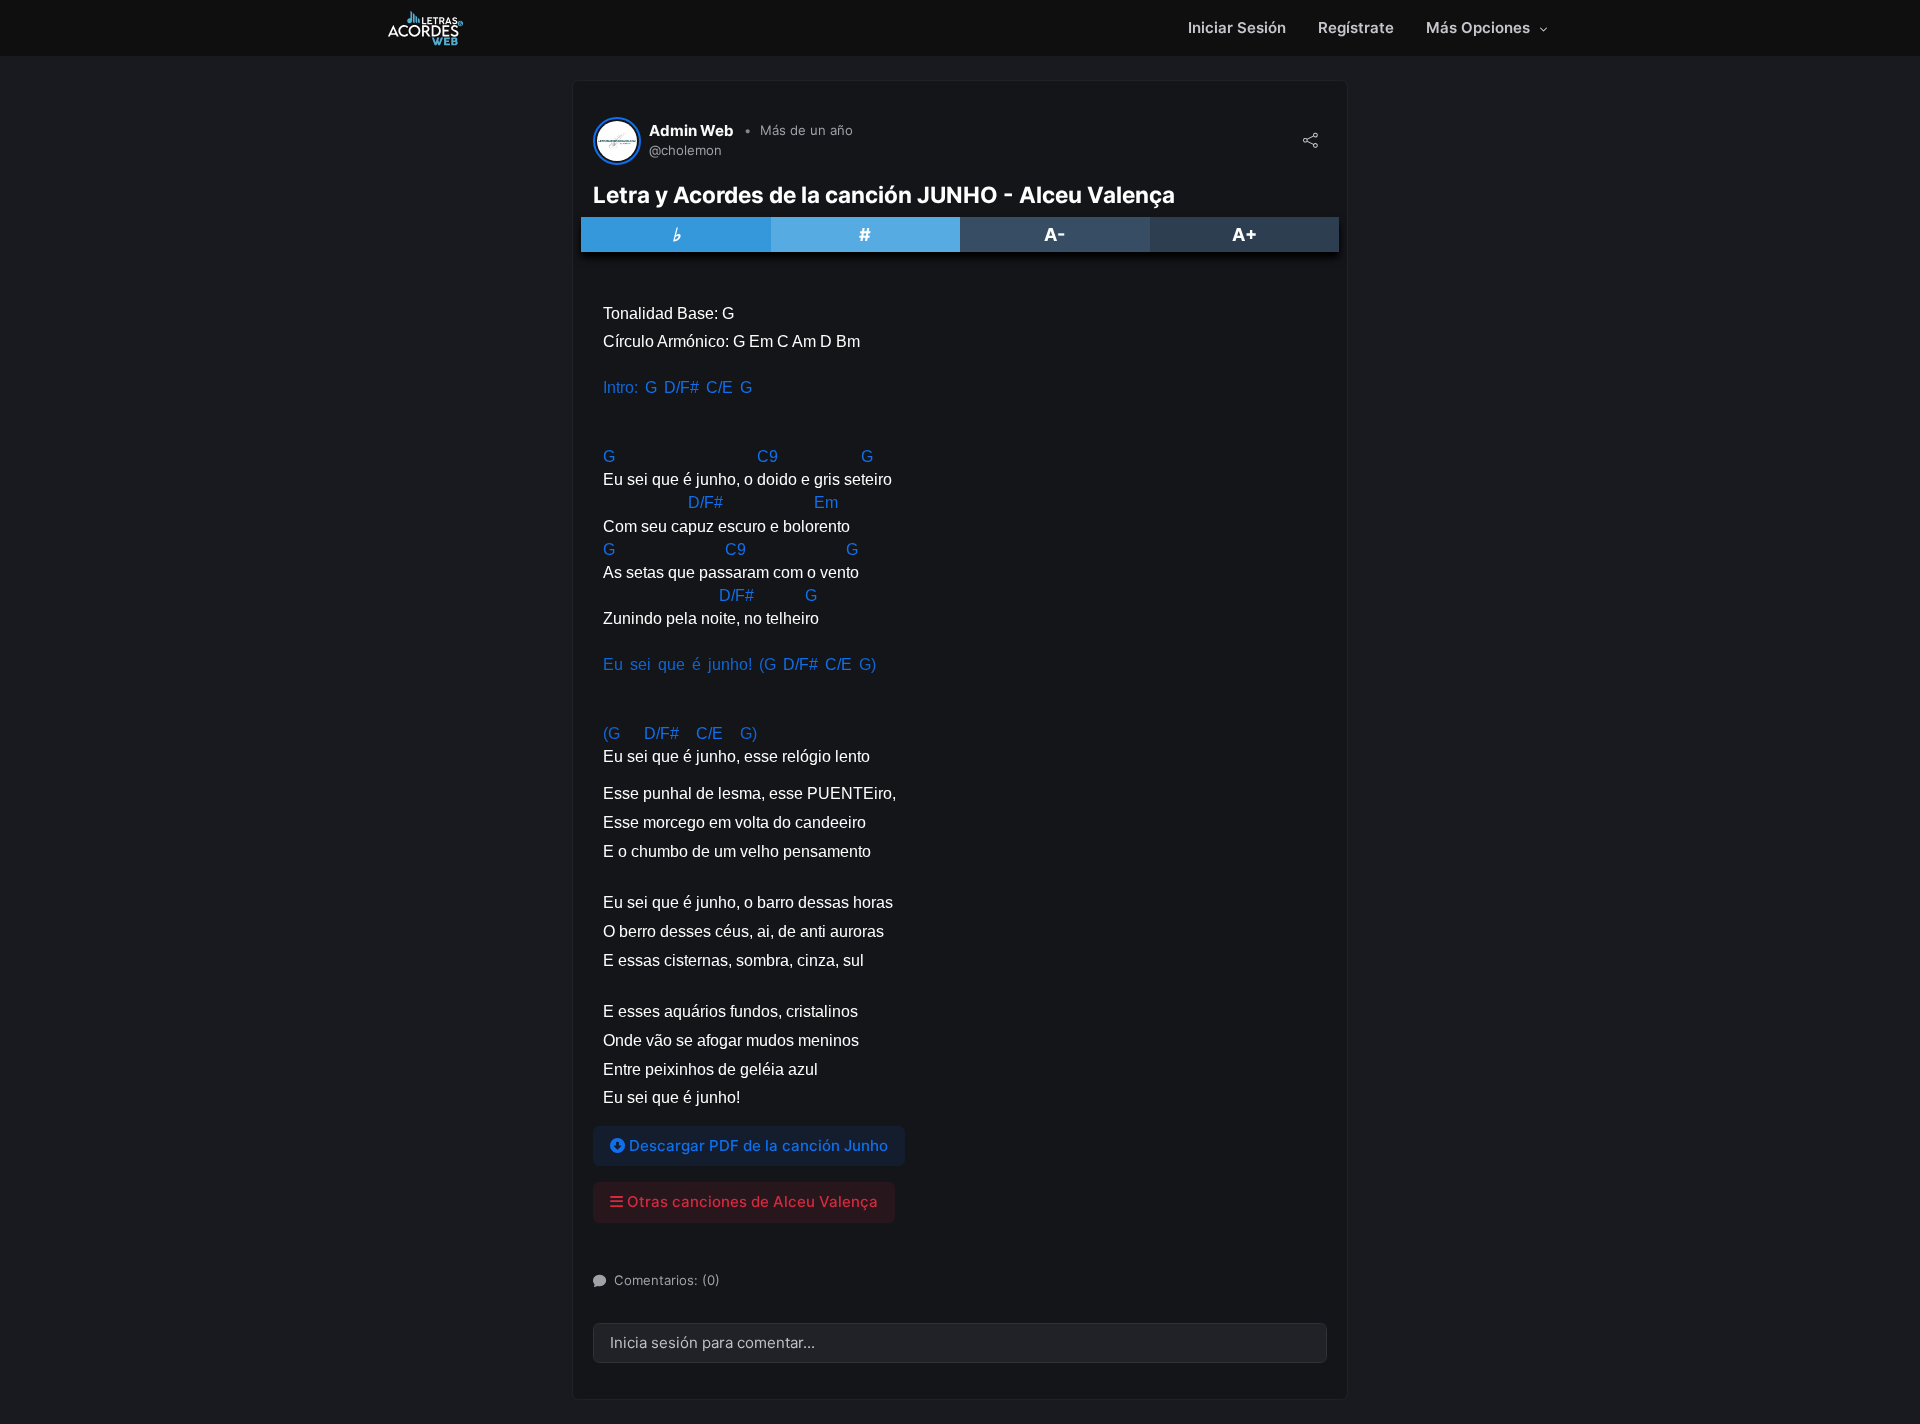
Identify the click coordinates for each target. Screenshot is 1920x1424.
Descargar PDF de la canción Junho (756, 1145)
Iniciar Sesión (1237, 27)
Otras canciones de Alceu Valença (750, 1201)
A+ (1244, 234)
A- (1054, 234)
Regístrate (1356, 27)
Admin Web (691, 131)
